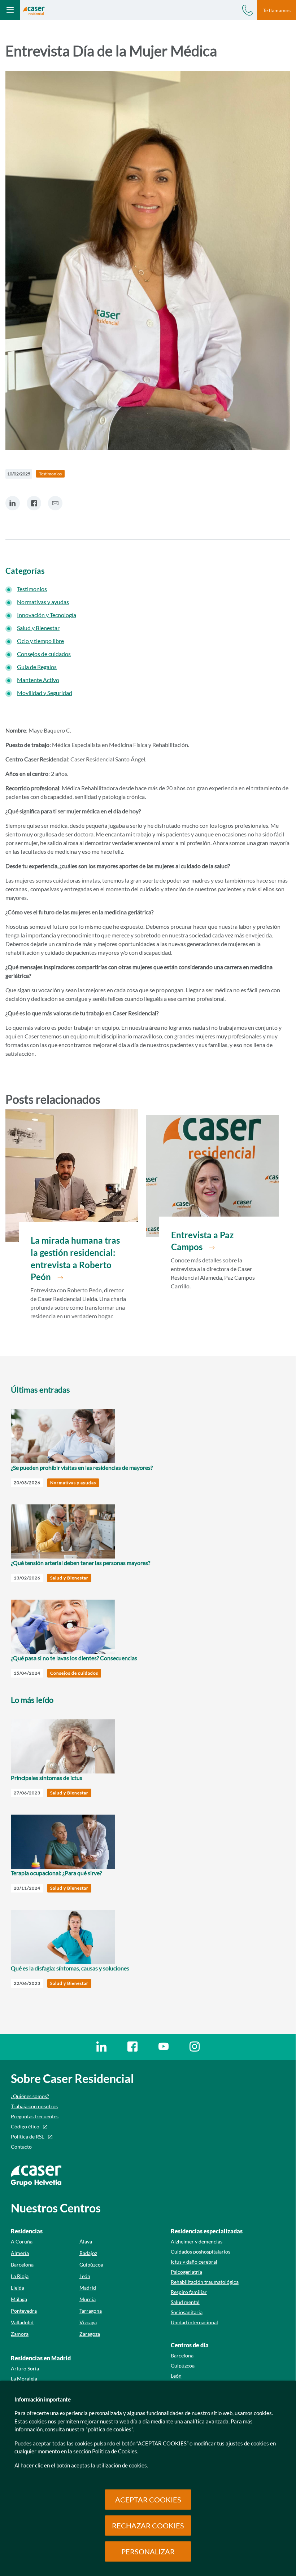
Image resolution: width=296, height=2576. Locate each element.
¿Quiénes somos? (30, 2096)
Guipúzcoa (91, 2265)
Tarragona (91, 2311)
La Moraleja (24, 2379)
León (85, 2276)
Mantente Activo (38, 680)
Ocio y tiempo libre (40, 641)
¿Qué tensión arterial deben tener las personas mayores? (80, 1563)
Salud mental (185, 2302)
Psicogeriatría (186, 2272)
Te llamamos (277, 10)
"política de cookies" (109, 2429)
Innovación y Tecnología (47, 615)
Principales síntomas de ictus (47, 1778)
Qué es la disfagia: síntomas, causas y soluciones (70, 1968)
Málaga (19, 2299)
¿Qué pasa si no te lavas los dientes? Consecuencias (74, 1658)
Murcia (88, 2299)
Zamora (20, 2334)
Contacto (21, 2147)
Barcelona (22, 2265)
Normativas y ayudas (43, 602)
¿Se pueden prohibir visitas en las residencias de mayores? (82, 1467)
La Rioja (20, 2276)
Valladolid (22, 2322)
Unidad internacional (194, 2322)
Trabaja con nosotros (34, 2106)
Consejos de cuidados (44, 654)
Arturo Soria (25, 2368)
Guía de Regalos (37, 667)
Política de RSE (28, 2137)
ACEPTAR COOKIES (148, 2500)
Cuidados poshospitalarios (201, 2252)
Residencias (27, 2231)
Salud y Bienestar (38, 628)
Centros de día (190, 2345)
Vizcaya (88, 2322)
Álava (86, 2241)
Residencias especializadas (207, 2231)
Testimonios (32, 589)
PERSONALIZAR (148, 2551)
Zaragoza (90, 2334)
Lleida (18, 2288)
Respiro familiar (189, 2292)
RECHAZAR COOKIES (148, 2526)
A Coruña (22, 2241)
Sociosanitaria (187, 2312)
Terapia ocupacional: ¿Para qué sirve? (56, 1873)
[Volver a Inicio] (34, 10)
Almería (20, 2253)
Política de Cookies (115, 2451)
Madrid (88, 2288)
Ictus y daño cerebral (194, 2262)
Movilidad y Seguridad (45, 693)
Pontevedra (24, 2311)
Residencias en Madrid (41, 2358)
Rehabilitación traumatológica (205, 2282)
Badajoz (88, 2253)
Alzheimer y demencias (197, 2241)
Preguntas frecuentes (35, 2116)
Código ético (25, 2126)
